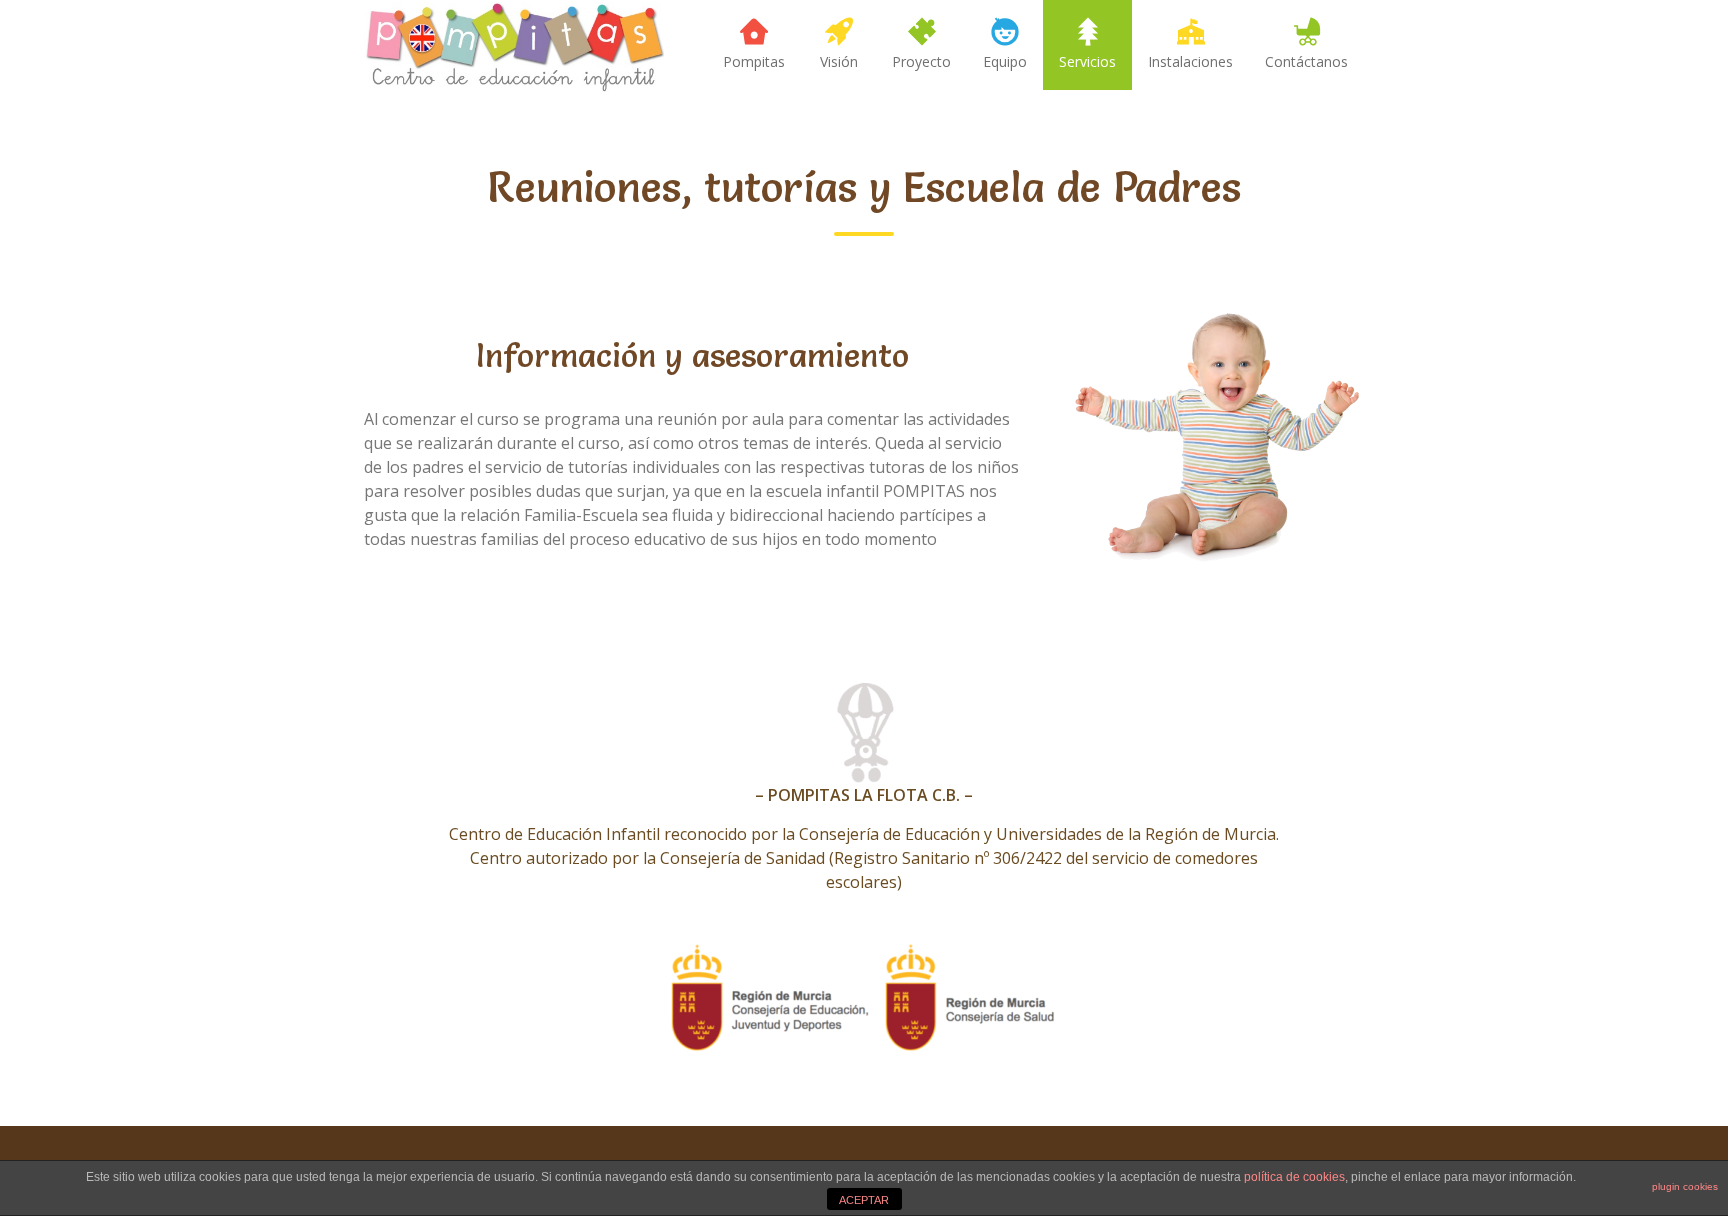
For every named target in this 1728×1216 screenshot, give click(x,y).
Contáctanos (1306, 61)
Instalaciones (1190, 61)
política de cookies (1294, 1177)
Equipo (1005, 61)
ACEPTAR (864, 1200)
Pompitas (754, 61)
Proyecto (921, 61)
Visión (839, 61)
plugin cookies (1685, 1186)
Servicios (1087, 61)
